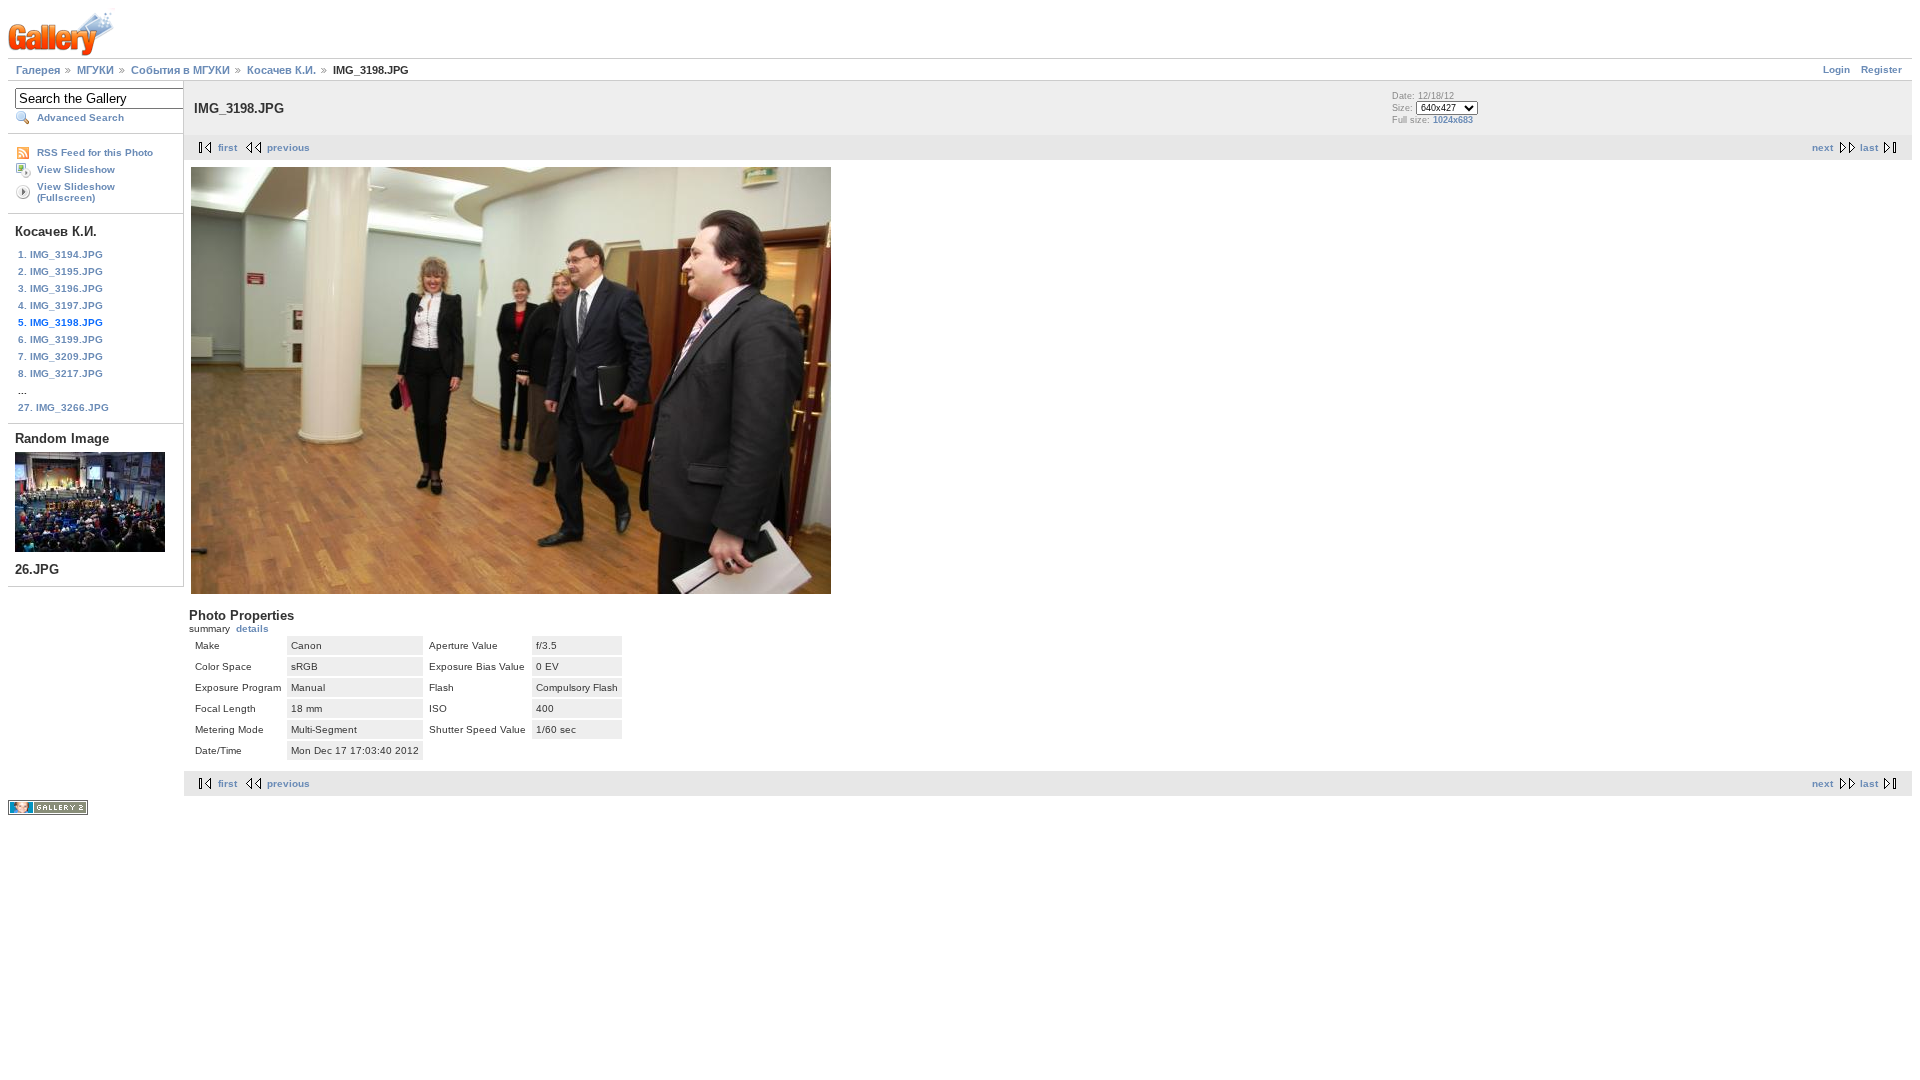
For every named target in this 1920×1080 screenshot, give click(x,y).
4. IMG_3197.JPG (60, 305)
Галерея (38, 70)
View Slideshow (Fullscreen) (76, 192)
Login (1836, 69)
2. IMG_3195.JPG (60, 271)
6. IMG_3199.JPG (60, 339)
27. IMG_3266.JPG (63, 407)
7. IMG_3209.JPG (60, 356)
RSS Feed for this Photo (95, 152)
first (227, 147)
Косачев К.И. (281, 70)
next (1822, 147)
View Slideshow (76, 169)
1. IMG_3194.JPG (60, 254)
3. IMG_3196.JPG (60, 288)
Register (1881, 69)
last (1869, 147)
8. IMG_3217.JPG (60, 373)
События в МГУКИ (180, 70)
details (252, 628)
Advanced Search (80, 117)
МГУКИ (95, 70)
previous (288, 147)
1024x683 (1453, 120)
